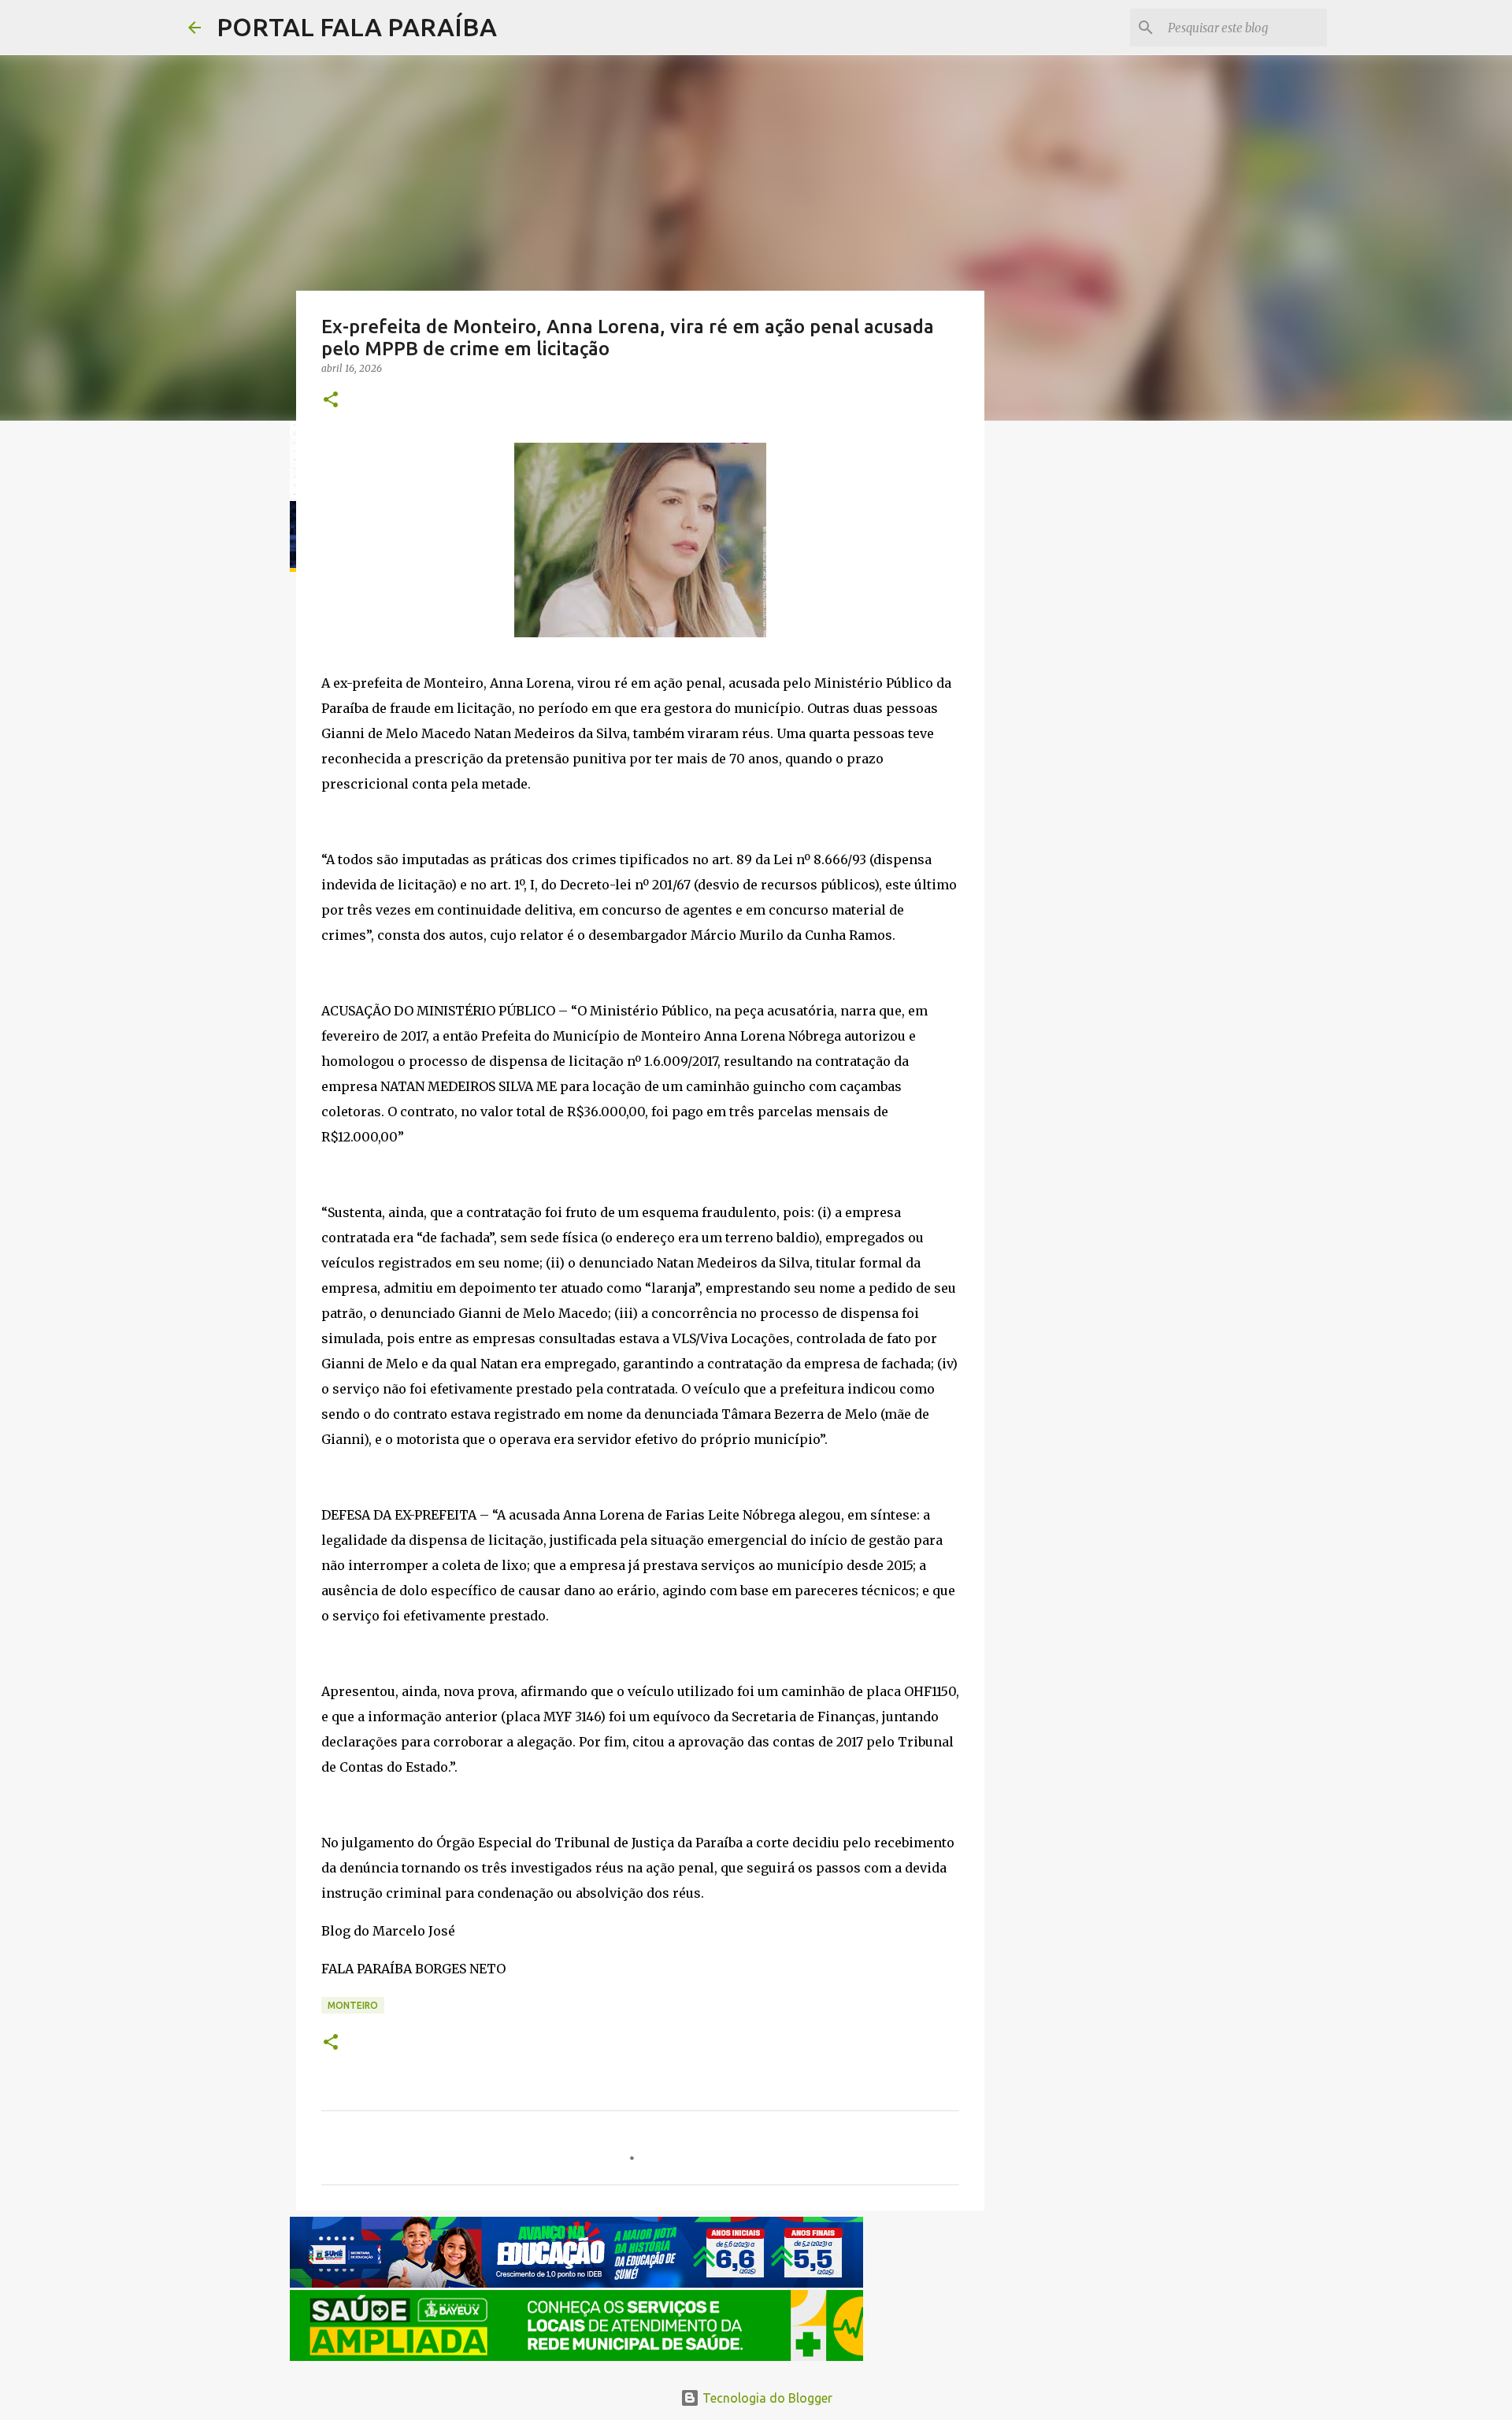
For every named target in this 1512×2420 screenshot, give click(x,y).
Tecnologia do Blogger (766, 2398)
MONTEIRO (353, 2005)
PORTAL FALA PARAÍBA (357, 27)
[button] (331, 401)
